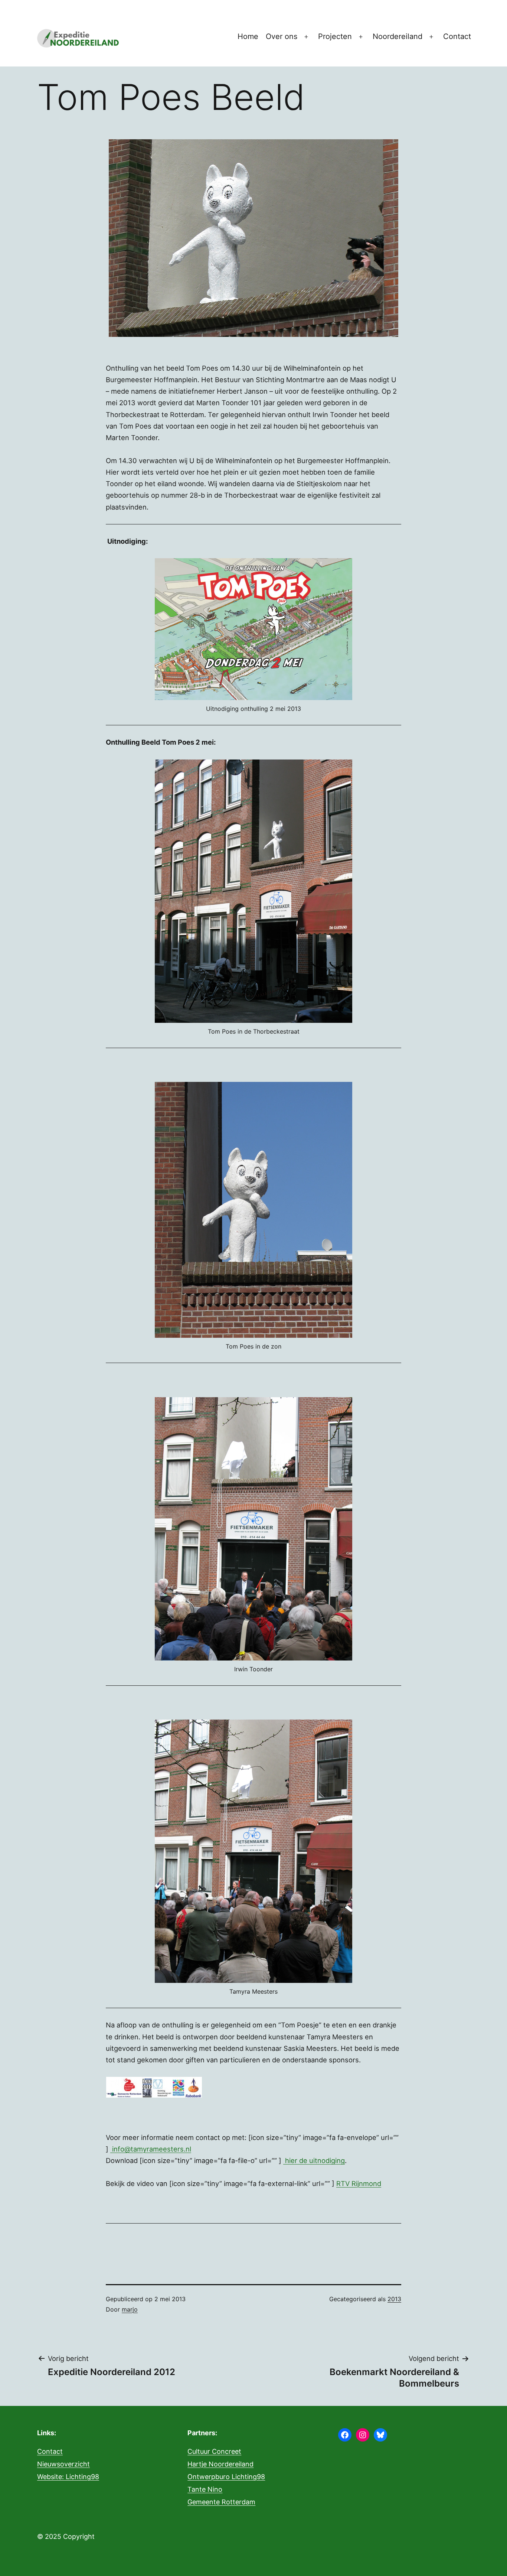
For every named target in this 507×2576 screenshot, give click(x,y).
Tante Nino (205, 2489)
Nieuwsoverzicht (63, 2464)
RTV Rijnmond (359, 2183)
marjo (130, 2309)
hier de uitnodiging (314, 2160)
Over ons (282, 36)
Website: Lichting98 (68, 2477)
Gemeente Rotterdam (221, 2502)
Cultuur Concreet (214, 2451)
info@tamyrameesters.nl (151, 2149)
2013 (394, 2299)
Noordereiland (398, 36)
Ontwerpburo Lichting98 (226, 2477)
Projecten (335, 36)
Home (248, 36)
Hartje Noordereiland (220, 2464)
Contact (457, 36)
